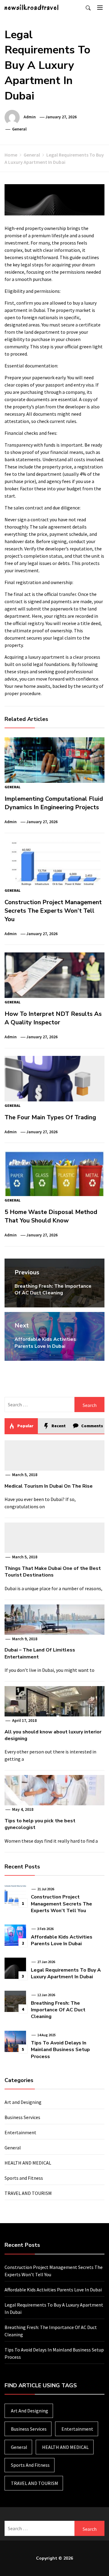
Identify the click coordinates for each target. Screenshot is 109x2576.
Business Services (22, 2117)
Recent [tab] (58, 1426)
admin (30, 117)
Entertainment (20, 2132)
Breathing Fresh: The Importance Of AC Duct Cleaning (58, 2010)
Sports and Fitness (24, 2178)
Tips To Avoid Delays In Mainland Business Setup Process (60, 2050)
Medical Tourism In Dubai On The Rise (49, 1486)
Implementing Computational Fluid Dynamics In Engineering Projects (54, 803)
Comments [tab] (92, 1426)
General (19, 129)
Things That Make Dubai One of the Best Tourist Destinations (53, 1572)
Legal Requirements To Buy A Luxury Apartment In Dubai (66, 1973)
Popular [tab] (25, 1426)
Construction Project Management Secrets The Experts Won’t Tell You (53, 911)
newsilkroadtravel (32, 7)
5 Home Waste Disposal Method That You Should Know (51, 1216)
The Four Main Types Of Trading (50, 1117)
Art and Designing (23, 2102)
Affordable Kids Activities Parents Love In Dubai (62, 1940)
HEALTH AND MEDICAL (28, 2163)
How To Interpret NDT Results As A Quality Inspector (53, 1018)
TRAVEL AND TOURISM (28, 2193)
